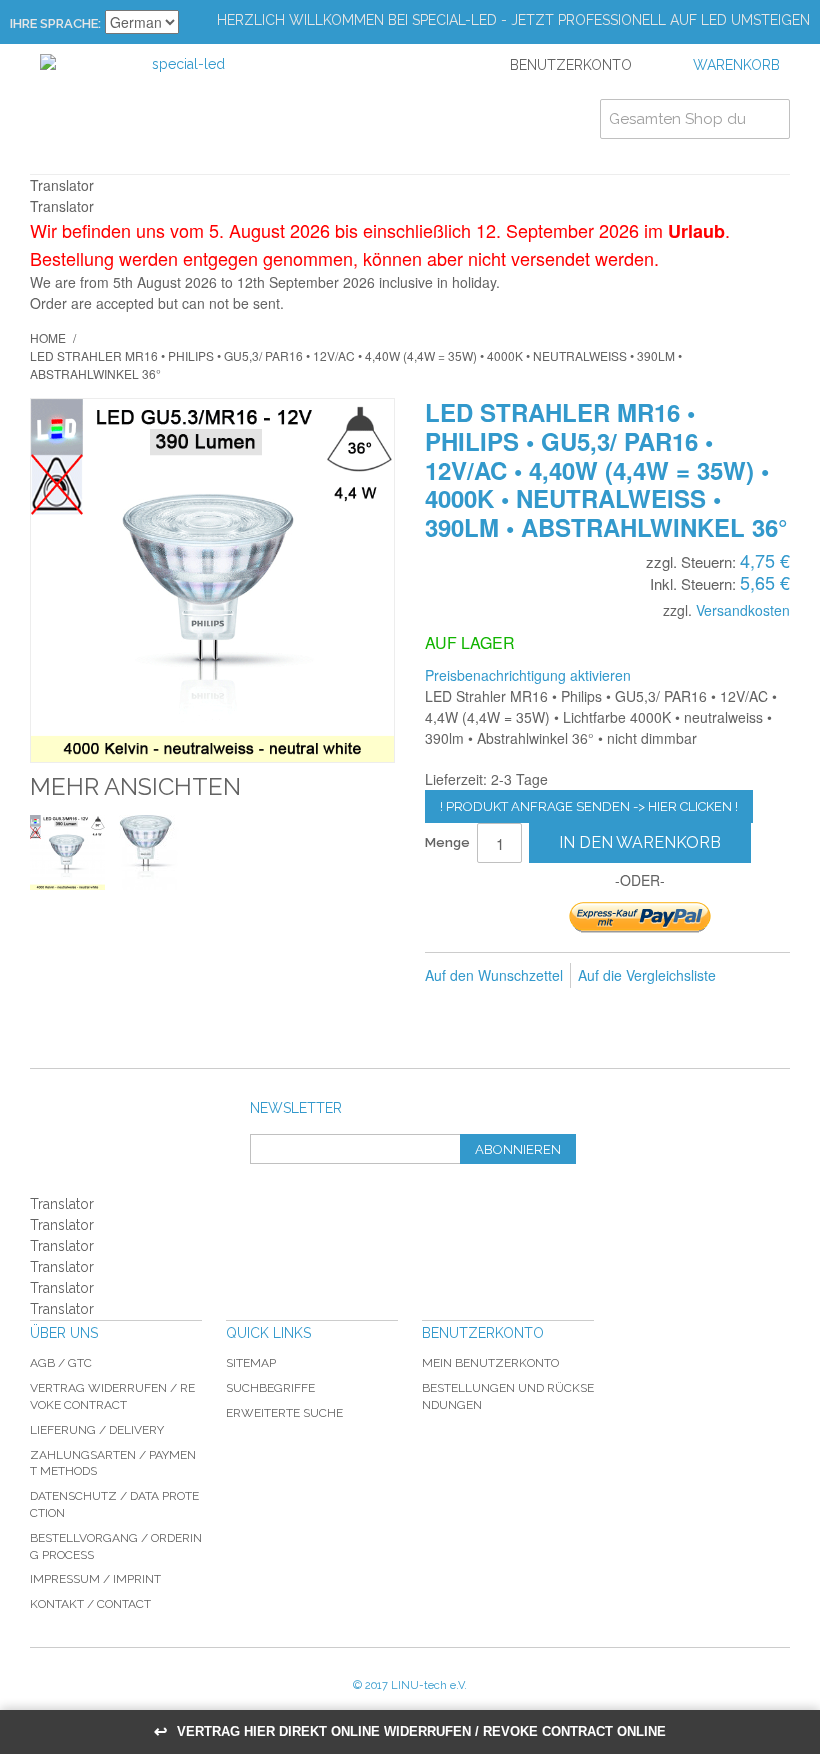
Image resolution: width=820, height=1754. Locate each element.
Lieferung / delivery (97, 1430)
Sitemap (251, 1363)
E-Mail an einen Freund (445, 1008)
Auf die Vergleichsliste (647, 975)
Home (48, 337)
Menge (447, 842)
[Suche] (770, 119)
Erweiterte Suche (284, 1413)
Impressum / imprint (95, 1579)
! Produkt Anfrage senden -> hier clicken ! (589, 806)
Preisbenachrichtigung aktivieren (528, 675)
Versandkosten (743, 610)
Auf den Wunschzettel (494, 975)
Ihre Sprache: (55, 23)
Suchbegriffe (270, 1388)
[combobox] (695, 119)
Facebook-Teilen (485, 1008)
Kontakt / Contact (90, 1604)
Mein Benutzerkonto (490, 1363)
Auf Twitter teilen (525, 1008)
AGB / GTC (61, 1363)
